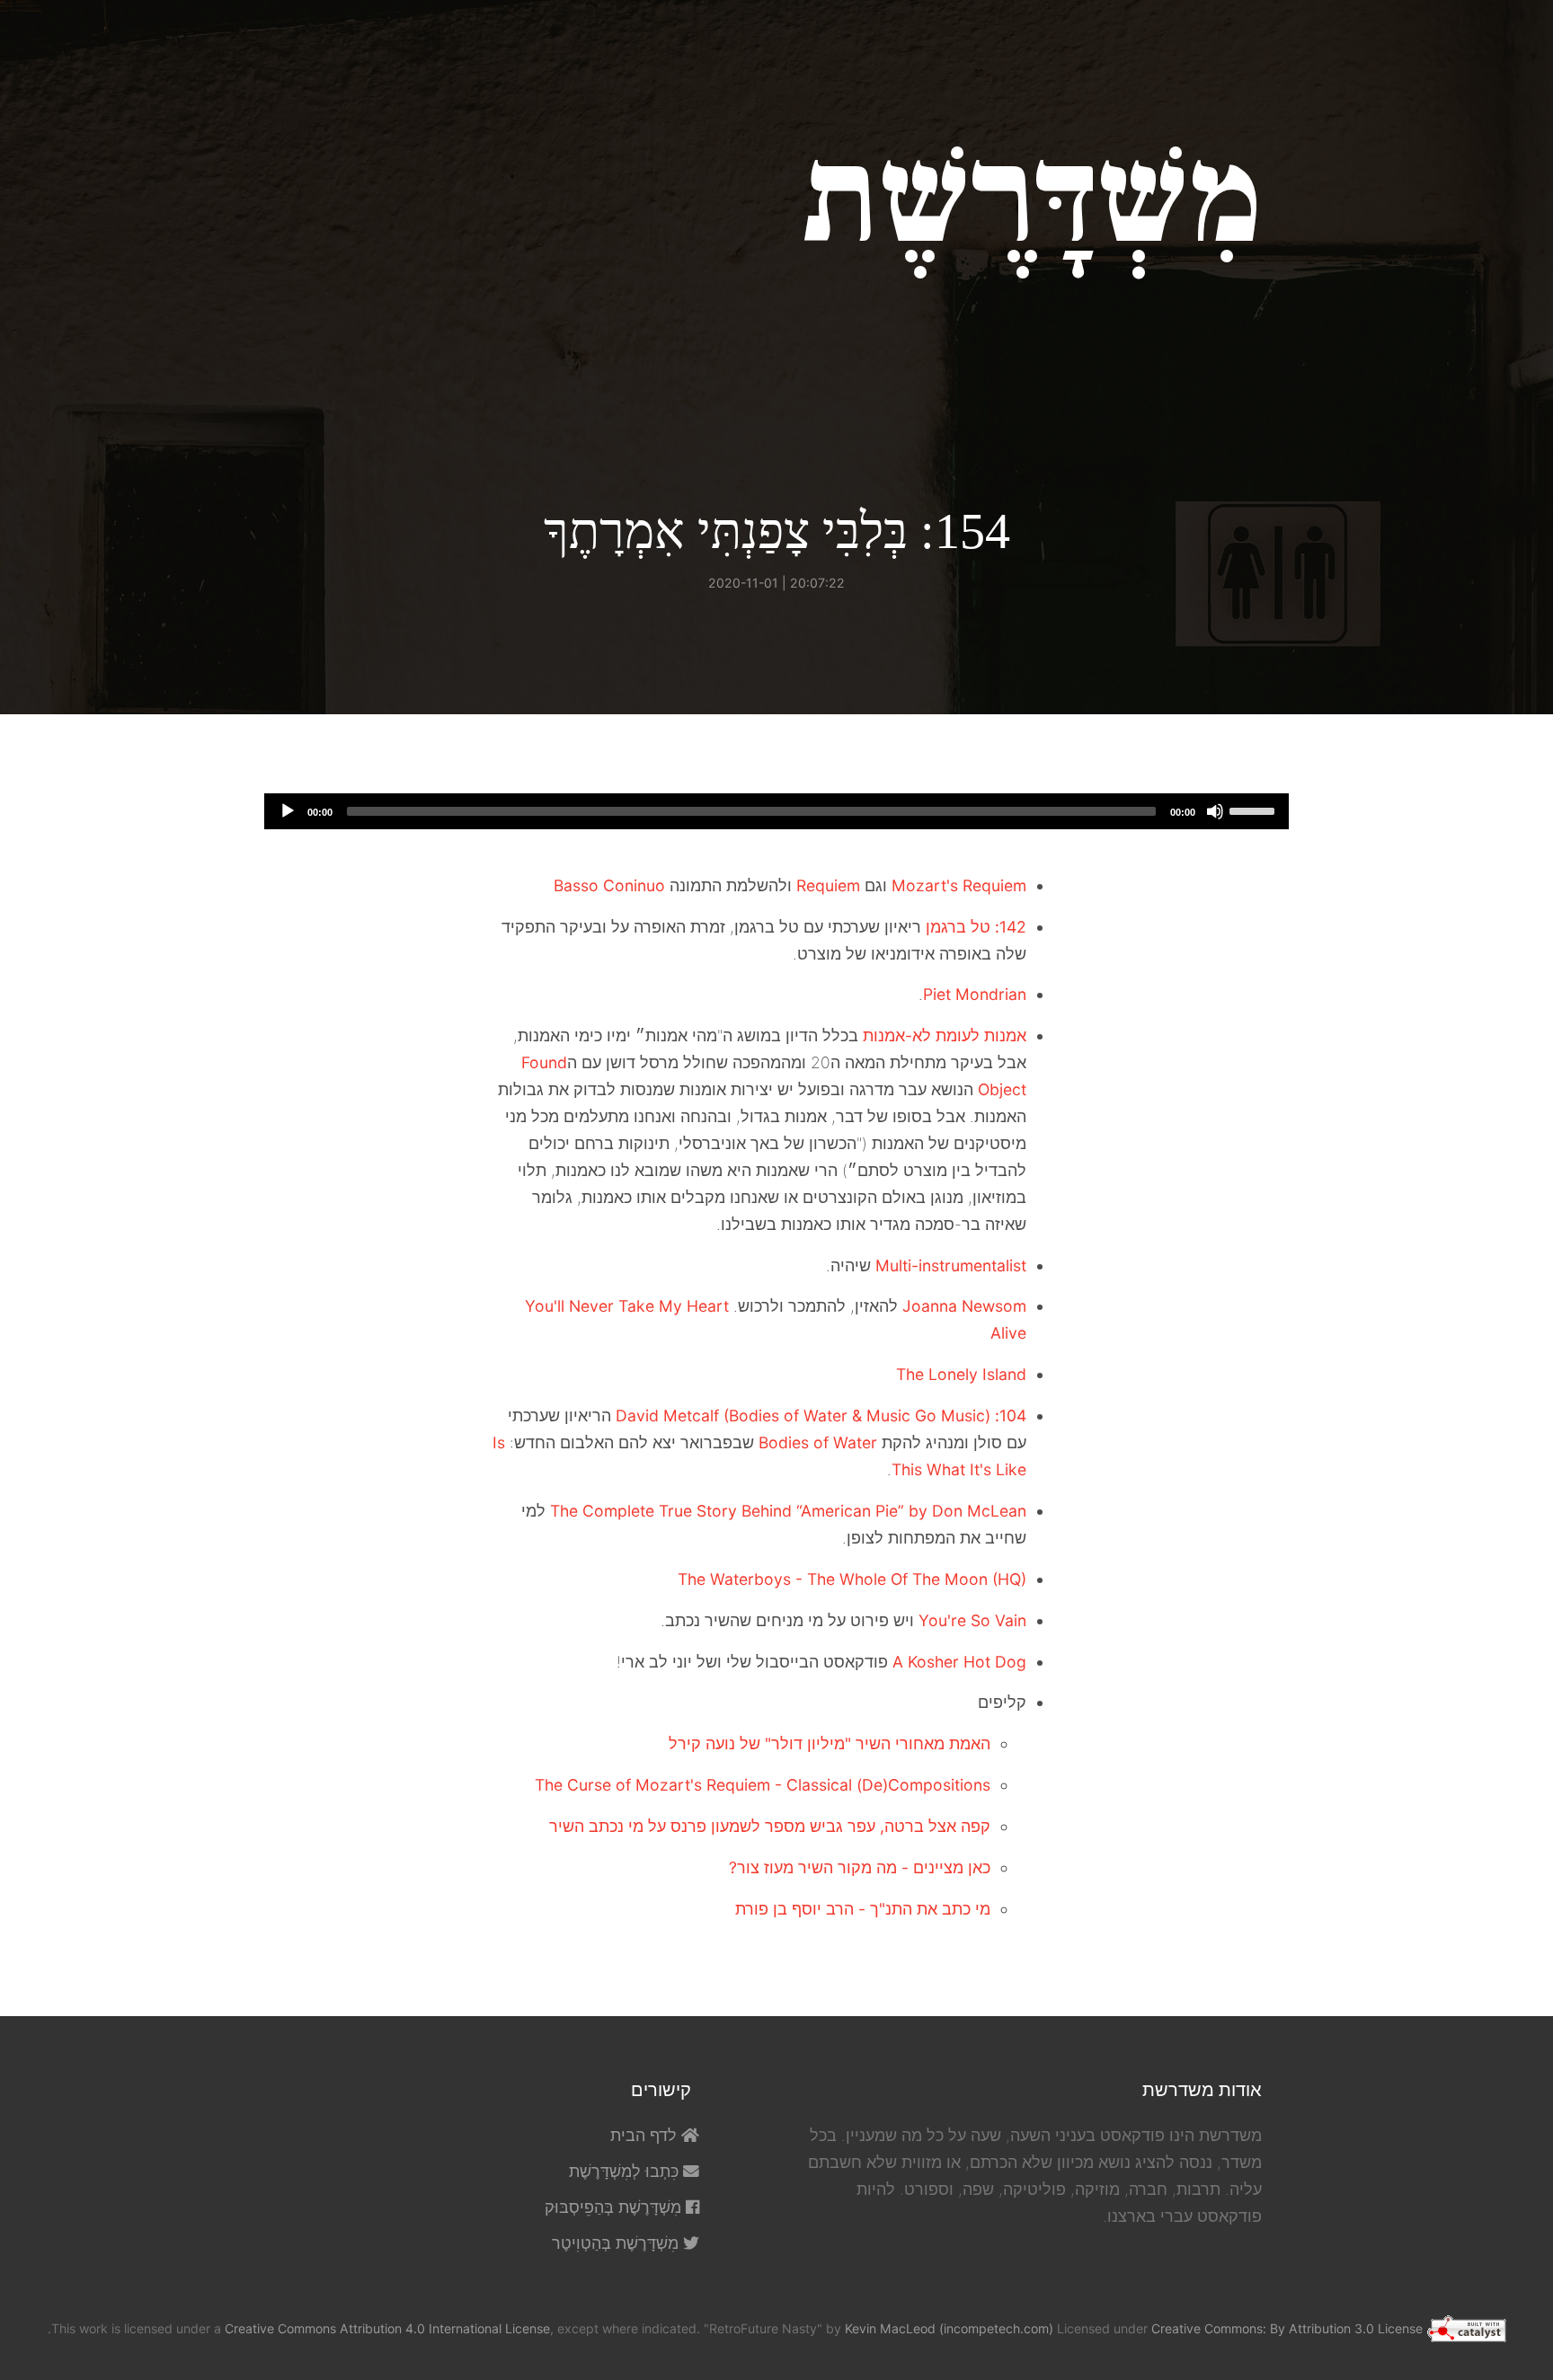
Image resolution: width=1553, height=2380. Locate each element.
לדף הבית (646, 2135)
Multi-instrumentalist (951, 1265)
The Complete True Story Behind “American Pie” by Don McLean (788, 1511)
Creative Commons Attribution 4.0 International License (387, 2328)
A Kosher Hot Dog (959, 1662)
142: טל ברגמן (976, 927)
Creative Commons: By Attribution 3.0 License (1287, 2328)
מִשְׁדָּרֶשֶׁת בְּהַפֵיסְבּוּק (615, 2207)
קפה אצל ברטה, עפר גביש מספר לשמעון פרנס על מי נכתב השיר (770, 1826)
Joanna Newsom (964, 1306)
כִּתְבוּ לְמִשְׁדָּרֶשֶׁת (626, 2171)
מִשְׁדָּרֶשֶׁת (1032, 199)
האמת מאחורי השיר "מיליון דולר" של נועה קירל (830, 1743)
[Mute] (1215, 811)
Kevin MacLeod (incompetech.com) (949, 2328)
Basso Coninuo (609, 885)
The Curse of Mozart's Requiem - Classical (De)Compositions (763, 1785)
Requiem (828, 885)
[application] (776, 811)
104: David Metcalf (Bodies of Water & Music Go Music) (821, 1416)
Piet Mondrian (975, 994)
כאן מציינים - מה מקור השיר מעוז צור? (860, 1867)
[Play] (288, 811)
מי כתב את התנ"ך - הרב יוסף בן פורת (863, 1909)
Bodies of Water (818, 1442)
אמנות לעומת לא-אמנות (945, 1035)
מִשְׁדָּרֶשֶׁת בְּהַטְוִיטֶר (617, 2243)
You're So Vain (972, 1620)
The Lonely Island (961, 1374)
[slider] (1255, 810)
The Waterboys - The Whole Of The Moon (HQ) (852, 1579)
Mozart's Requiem (959, 885)
